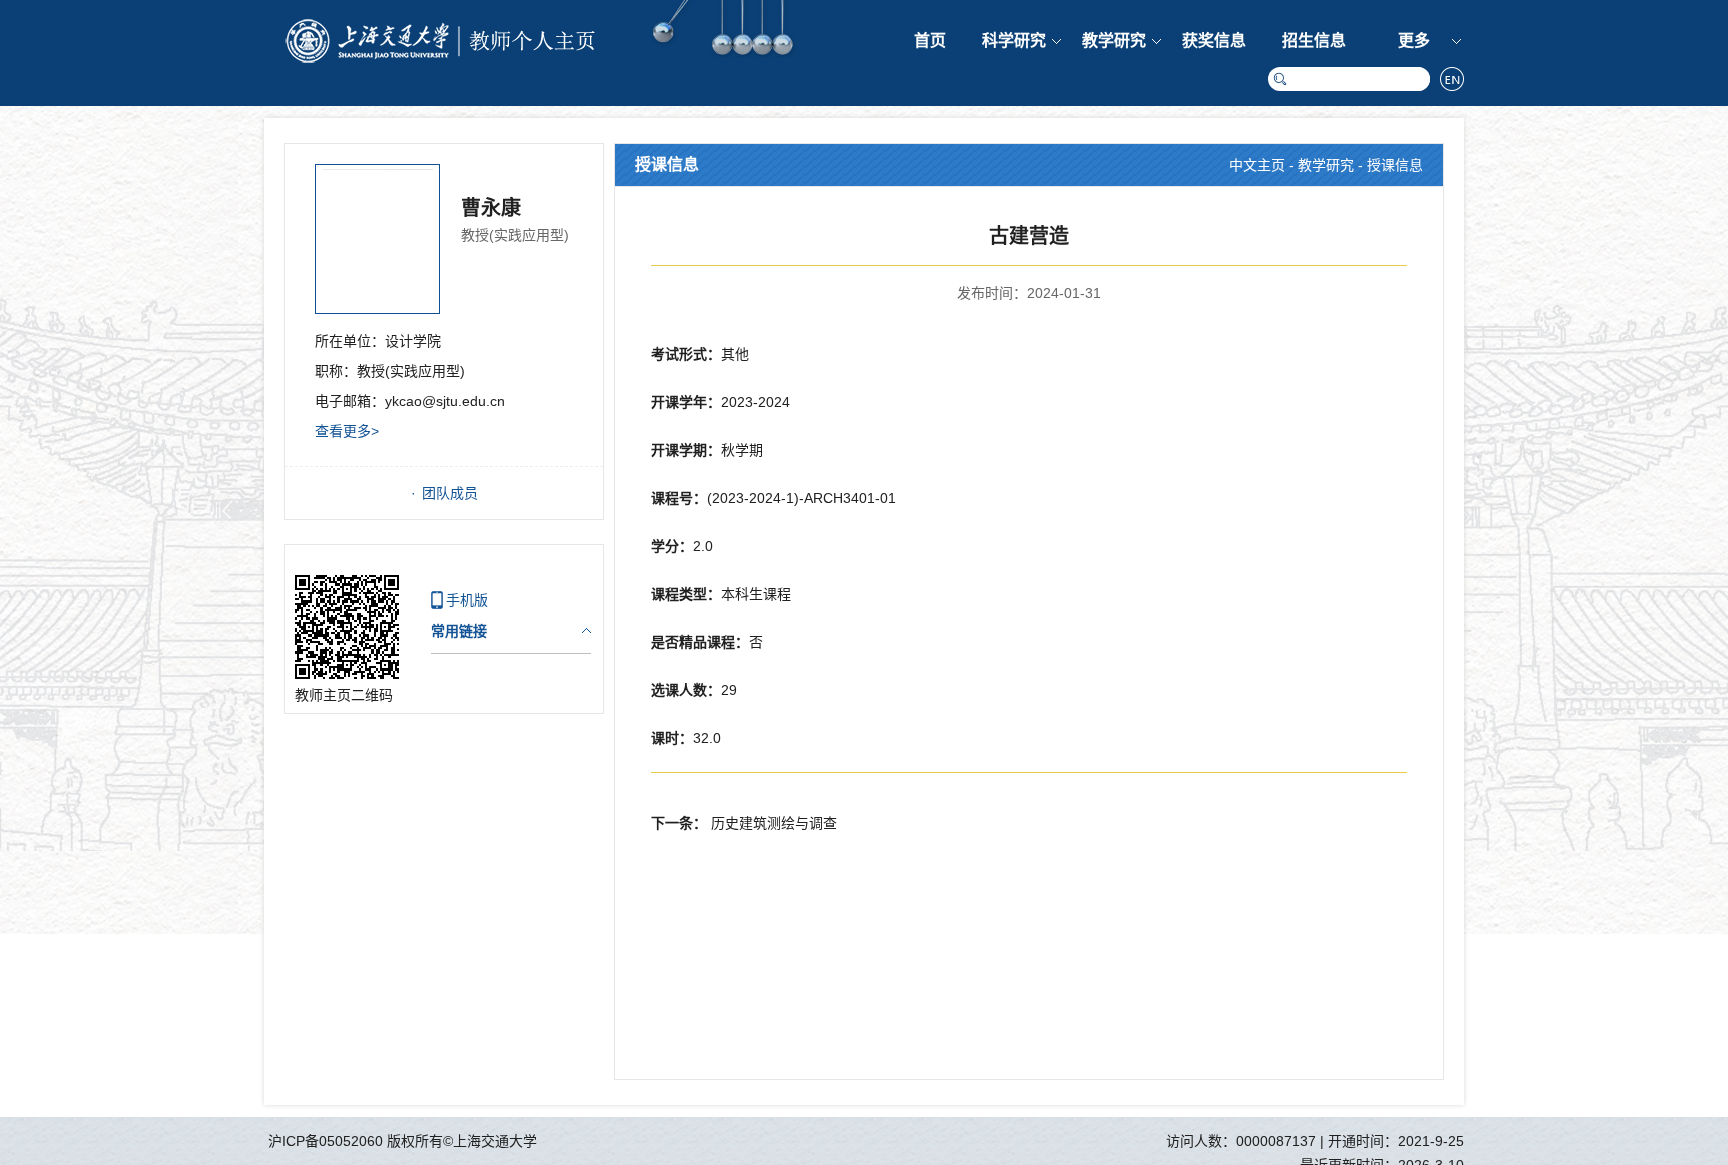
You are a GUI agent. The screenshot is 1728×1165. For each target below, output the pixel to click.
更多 (1414, 40)
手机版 (467, 600)
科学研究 (1014, 40)
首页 (930, 40)
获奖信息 (1214, 40)
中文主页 (1257, 165)
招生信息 (1314, 40)
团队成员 (450, 493)
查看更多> (347, 431)
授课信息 (1395, 165)
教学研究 (1114, 40)
